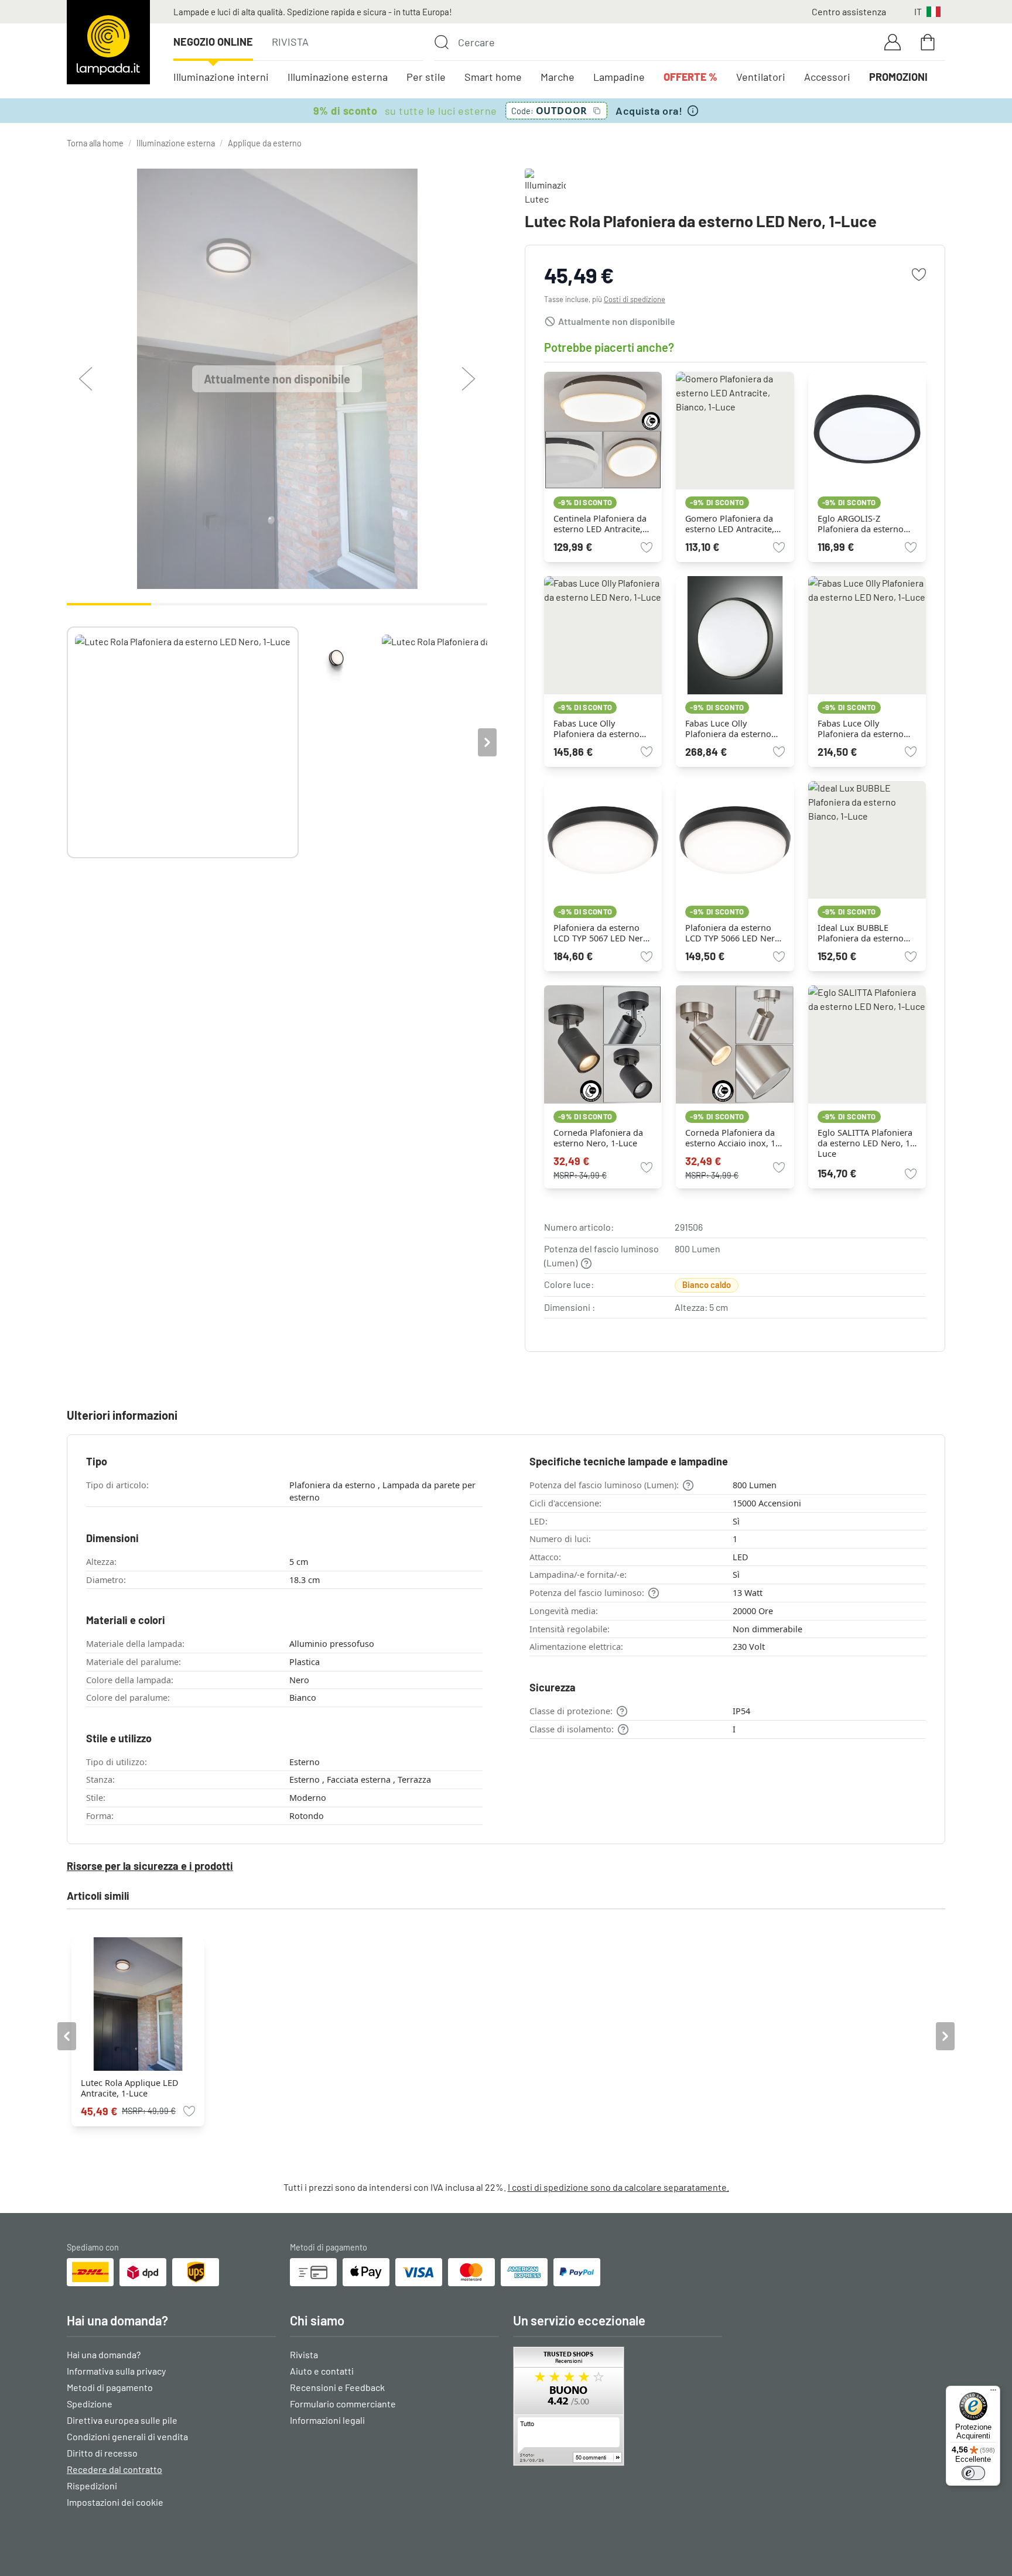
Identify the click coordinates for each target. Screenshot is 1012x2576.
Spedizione (90, 2404)
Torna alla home (95, 143)
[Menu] (993, 2393)
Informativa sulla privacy (116, 2371)
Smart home (493, 77)
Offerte (690, 77)
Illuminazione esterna (338, 77)
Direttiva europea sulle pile (122, 2420)
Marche (558, 77)
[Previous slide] (67, 742)
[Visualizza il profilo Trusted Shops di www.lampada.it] (618, 2406)
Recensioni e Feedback (337, 2387)
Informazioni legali (327, 2420)
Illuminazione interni (221, 77)
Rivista (290, 42)
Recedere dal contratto (114, 2469)
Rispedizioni (92, 2486)
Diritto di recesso (102, 2453)
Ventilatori (761, 77)
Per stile (426, 77)
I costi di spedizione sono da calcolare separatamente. (618, 2187)
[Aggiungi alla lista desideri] (919, 275)
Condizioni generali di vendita (127, 2436)
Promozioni (898, 77)
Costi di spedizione (635, 299)
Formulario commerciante (343, 2404)
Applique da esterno (265, 143)
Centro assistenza (849, 11)
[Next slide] (487, 742)
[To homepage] (108, 42)
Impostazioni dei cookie (115, 2502)
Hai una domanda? (104, 2354)
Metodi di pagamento (110, 2387)
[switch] (973, 2473)
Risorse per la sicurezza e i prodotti (150, 1866)
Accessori (827, 77)
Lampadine (619, 77)
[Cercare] (442, 42)
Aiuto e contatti (322, 2371)
